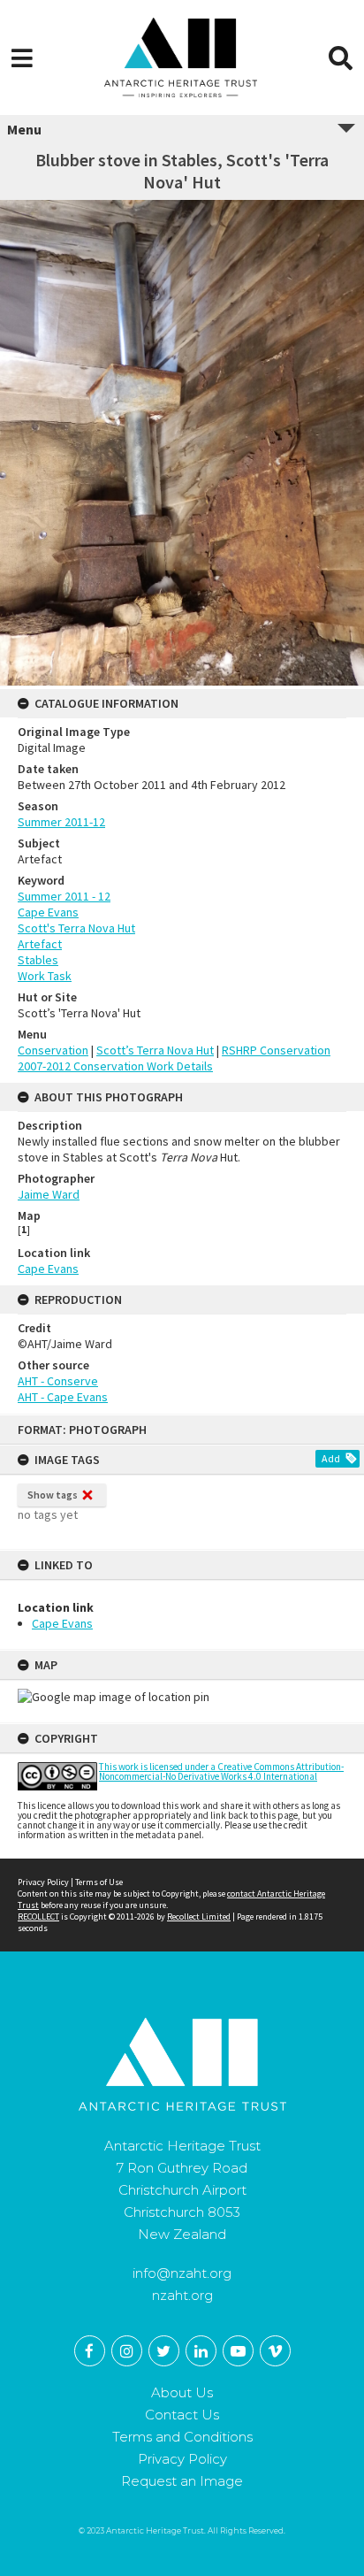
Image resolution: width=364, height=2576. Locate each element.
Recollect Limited (199, 1917)
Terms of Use (99, 1882)
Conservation (53, 1050)
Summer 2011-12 (61, 822)
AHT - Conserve (58, 1381)
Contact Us (182, 2415)
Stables (38, 960)
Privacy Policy (43, 1882)
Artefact (40, 944)
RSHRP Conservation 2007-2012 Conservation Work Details (174, 1058)
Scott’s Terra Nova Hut (155, 1050)
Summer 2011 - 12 (64, 896)
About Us (182, 2392)
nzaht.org (182, 2295)
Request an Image (182, 2481)
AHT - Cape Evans (63, 1397)
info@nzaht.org (182, 2273)
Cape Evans (62, 1623)
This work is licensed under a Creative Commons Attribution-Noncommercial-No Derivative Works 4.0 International (221, 1771)
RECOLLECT (38, 1917)
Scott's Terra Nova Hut (76, 928)
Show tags (53, 1495)
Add (331, 1458)
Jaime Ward (49, 1194)
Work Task (45, 976)
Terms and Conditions (182, 2437)
